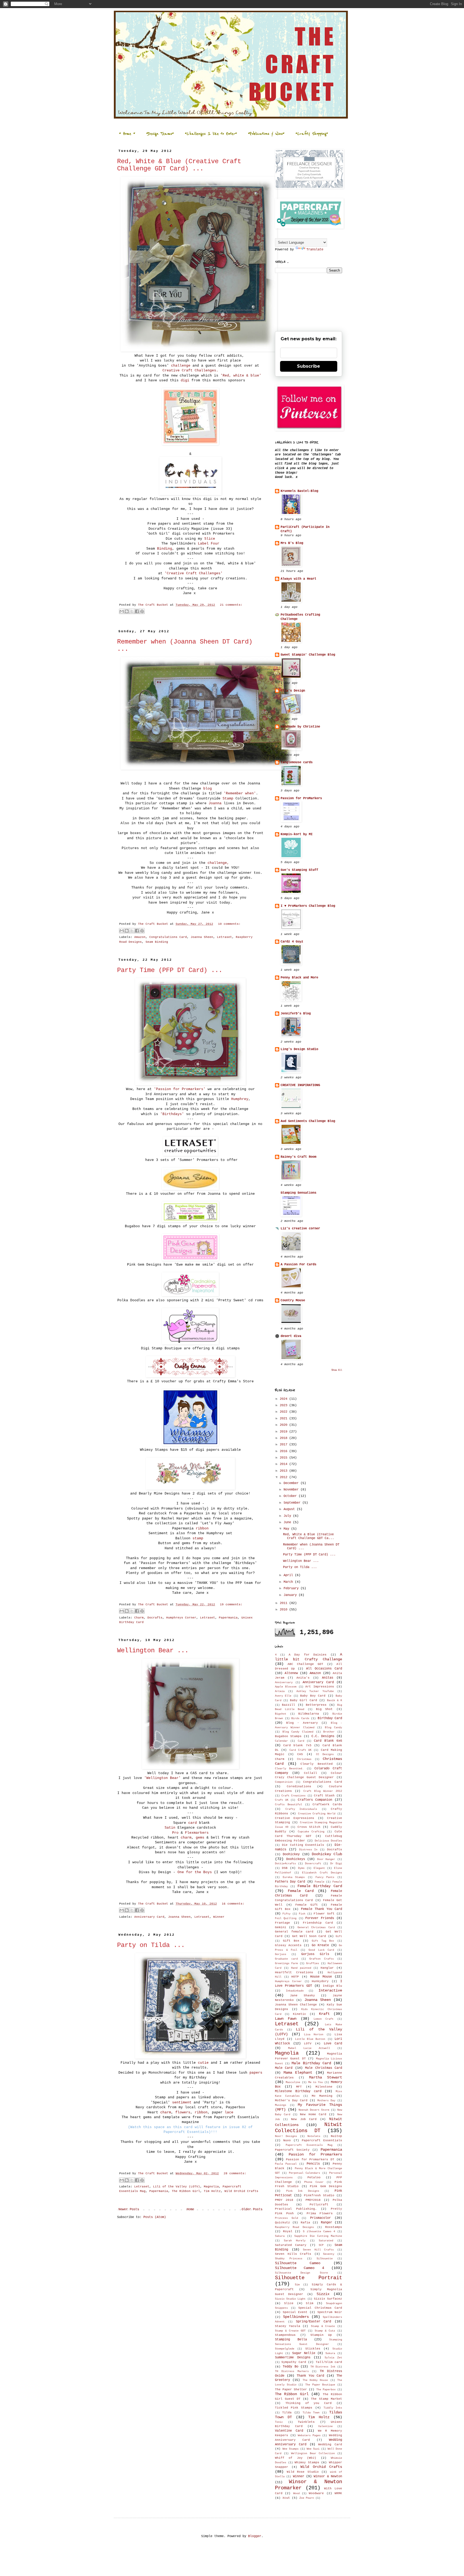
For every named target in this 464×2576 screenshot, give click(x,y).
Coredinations (299, 1786)
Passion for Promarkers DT (310, 2160)
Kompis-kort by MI (297, 834)
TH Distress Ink (323, 2367)
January (291, 1595)
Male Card (284, 2068)
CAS (300, 1754)
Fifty (287, 1914)
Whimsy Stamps (307, 2462)
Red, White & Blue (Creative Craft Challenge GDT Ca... (309, 1536)
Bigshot (281, 1714)
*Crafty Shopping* (312, 134)
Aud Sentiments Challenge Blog (308, 1121)
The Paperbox (326, 2390)
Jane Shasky (302, 1996)
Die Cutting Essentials (303, 1845)
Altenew (291, 1673)
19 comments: (231, 1605)
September (293, 1503)
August (290, 1509)
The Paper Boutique (320, 2385)
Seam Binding (157, 942)
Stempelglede (285, 2349)
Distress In (308, 1850)
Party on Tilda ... (151, 1945)
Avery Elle (283, 1696)
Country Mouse (293, 1300)
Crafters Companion (315, 1800)
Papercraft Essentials (322, 2140)
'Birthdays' (171, 1114)
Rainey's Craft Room (298, 1157)
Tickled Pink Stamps (294, 2408)
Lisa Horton (314, 2035)
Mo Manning (322, 2096)
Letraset (224, 937)
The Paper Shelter (291, 2389)
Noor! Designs (286, 2136)
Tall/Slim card (329, 2362)
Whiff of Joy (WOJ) (296, 2458)
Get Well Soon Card (309, 1936)
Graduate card (286, 1959)
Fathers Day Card (290, 1882)
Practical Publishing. (296, 2209)
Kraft (324, 2014)
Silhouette (325, 2259)
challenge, (219, 863)
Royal (288, 2231)
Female (320, 1882)
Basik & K (335, 1700)
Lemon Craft (324, 2019)
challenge (181, 366)
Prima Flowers (320, 2213)
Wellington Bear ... (153, 1651)
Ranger (327, 2223)
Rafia (305, 2223)
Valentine (325, 2426)
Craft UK (282, 1800)
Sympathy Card (294, 2362)
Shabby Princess (289, 2259)
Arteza (280, 1691)
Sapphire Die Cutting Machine (318, 2236)
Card (301, 1741)
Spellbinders (296, 2317)
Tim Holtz (212, 2191)
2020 (284, 1425)
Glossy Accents (288, 1945)
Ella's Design (293, 691)
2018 (284, 1438)
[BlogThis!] (127, 611)
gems (200, 1838)
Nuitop (336, 2136)
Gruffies (313, 1963)
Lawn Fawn (286, 2019)
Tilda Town (311, 2413)
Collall (311, 1773)
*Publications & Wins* (266, 134)
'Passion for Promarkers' (180, 1089)
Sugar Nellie (304, 2353)
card (193, 1823)
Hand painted (301, 1968)
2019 (284, 1432)
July (288, 1516)
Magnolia (211, 2187)
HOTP (295, 1977)
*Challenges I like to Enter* (211, 134)
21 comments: (231, 605)
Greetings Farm (286, 1963)
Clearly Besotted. (289, 1769)
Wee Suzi (313, 2449)
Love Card (333, 2044)
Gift (339, 1936)
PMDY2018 (313, 2200)
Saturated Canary (291, 2245)
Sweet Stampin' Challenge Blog (308, 655)
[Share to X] (132, 611)
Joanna (215, 803)
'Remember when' (240, 793)
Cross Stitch (309, 1827)
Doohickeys (296, 1859)
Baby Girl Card (303, 1700)
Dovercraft (313, 1864)
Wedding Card (330, 2445)
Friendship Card (318, 1923)
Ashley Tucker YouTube (315, 1691)
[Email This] (122, 611)
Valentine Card (289, 2431)
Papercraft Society (292, 2150)
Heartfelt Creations (294, 1972)
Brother (329, 1732)
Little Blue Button (310, 2039)
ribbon (202, 1528)
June (288, 1522)
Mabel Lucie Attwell (309, 2048)
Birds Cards (300, 1718)
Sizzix (323, 2294)
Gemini (281, 1927)
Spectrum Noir (330, 2312)
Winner (219, 1917)
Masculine (293, 2082)
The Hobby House (315, 2380)
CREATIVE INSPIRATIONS (300, 1085)
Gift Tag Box (323, 1941)
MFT (299, 2087)
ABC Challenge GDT (305, 1664)
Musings (281, 2105)
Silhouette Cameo (298, 2263)
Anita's (303, 1678)
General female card (294, 1932)
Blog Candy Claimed (298, 1732)
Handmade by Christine (300, 727)
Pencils (313, 2164)
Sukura (330, 2353)
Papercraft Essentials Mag (309, 2145)
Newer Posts (129, 2209)
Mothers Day (326, 2101)
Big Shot (325, 1709)
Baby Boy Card (313, 1696)
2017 (284, 1445)
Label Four (209, 544)
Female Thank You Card (322, 1909)
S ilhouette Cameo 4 (319, 2232)
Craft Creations (293, 1796)
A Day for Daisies (308, 1655)
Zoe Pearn (307, 2498)
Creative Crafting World (317, 1814)
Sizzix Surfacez (328, 2299)
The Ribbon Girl (186, 2191)
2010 (284, 1610)
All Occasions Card (324, 1669)
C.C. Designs (323, 1736)
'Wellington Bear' (164, 1778)
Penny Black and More (299, 978)
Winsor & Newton (328, 2476)
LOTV (308, 2044)
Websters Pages (309, 2436)
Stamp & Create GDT (290, 2331)
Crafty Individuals (301, 1809)
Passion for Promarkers (315, 2154)
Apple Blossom (286, 1687)
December (292, 1483)
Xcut (286, 2498)
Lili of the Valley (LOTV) (177, 2187)
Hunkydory (320, 1981)
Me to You (316, 2082)
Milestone (324, 2087)
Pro (175, 1833)
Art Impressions (320, 1687)
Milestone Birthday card (298, 2091)
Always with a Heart (298, 579)
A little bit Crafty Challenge (309, 1657)
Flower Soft (324, 1914)
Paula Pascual (286, 2164)
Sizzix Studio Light (290, 2299)
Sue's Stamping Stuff (299, 870)
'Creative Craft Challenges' (194, 573)
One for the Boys (195, 1872)
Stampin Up (321, 2335)
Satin (170, 1828)
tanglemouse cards (297, 762)
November (292, 1490)
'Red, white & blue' (241, 376)
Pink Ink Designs (303, 2191)
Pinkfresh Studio (319, 2195)
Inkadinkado (295, 1991)
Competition (284, 1782)
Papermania (228, 1618)
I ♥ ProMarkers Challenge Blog (308, 906)
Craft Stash (324, 1796)
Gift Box (291, 1941)
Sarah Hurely (295, 2241)
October (291, 1496)
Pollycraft (319, 2205)
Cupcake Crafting (311, 1832)
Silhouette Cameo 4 (300, 2268)
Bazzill (289, 1705)
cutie (203, 2063)
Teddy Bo (290, 2367)
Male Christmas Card (324, 2068)
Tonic (279, 2422)
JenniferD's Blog (296, 1014)
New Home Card (313, 2114)
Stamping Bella (291, 2340)
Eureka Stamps (294, 1877)
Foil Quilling (286, 1918)
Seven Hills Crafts (293, 2254)
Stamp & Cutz (325, 2331)
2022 (284, 1412)
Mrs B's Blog (292, 543)
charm (186, 1838)
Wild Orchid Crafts (241, 2191)
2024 (284, 1399)
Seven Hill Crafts (318, 2250)
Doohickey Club (327, 1854)
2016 (284, 1451)
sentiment (182, 2102)
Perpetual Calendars (305, 2173)
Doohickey (291, 1854)
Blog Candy (334, 1728)
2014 (284, 1464)
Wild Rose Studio (303, 2472)
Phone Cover (314, 2182)
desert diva (291, 1336)
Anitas (328, 1678)
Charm (139, 1618)
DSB (285, 1868)
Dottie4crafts (285, 1864)
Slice (210, 539)
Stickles (313, 2349)
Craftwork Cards (327, 1804)
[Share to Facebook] (137, 611)
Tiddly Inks (333, 2408)
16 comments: (233, 1904)
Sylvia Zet (334, 2358)
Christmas (304, 1759)
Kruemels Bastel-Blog (299, 491)
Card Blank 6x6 (328, 1741)
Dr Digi (336, 1864)
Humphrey (240, 1099)
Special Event (295, 2312)
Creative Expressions (295, 1818)
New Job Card (304, 2119)
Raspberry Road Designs (294, 2227)
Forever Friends (320, 1918)
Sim (297, 2285)
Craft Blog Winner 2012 (323, 1791)
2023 (284, 1405)
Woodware (316, 2493)
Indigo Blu (332, 1986)
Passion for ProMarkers (301, 798)
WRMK (338, 2493)
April (289, 1575)
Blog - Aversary (302, 1723)
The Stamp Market (327, 2399)
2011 (284, 1603)
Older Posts (252, 2209)
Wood (296, 2493)
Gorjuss (281, 1954)
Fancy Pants (325, 1877)
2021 (284, 1419)
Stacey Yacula (288, 2326)
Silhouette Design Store (301, 2273)
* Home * (127, 134)
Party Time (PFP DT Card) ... (170, 970)
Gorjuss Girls (315, 1954)
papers (256, 2073)
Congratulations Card (168, 937)
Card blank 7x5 (297, 1745)
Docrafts (155, 1618)
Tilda (287, 2413)
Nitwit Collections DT (309, 2128)
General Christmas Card (316, 1928)
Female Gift (307, 1905)
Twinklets (306, 2422)
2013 (284, 1471)
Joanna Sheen (202, 937)
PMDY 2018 (284, 2200)
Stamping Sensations (298, 1193)
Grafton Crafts (322, 1959)
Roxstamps (334, 2227)
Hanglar (327, 1968)
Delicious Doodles (328, 1841)
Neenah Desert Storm (314, 2110)
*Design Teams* (160, 134)
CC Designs (325, 1754)
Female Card (301, 1891)
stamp (199, 1538)
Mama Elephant (298, 2073)
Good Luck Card (321, 1950)
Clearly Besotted (317, 1764)
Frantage (282, 1923)
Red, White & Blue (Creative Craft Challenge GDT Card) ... (179, 165)
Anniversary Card (149, 1917)
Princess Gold (287, 2218)
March (289, 1582)
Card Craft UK (301, 1750)
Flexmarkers (197, 1833)
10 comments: (229, 924)
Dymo (301, 1868)
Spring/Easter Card (314, 2322)
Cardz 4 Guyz (292, 942)
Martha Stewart (326, 2077)
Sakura (280, 2236)
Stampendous (285, 2335)
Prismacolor (320, 2218)
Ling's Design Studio (299, 1049)
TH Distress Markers (292, 2371)
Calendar (281, 1741)
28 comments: (235, 2173)
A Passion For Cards (298, 1265)
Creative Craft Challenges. (190, 370)
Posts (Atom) (155, 2217)
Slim (310, 2303)
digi (185, 380)
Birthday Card (330, 1718)
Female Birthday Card (320, 1886)
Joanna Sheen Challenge (296, 2005)
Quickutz (282, 2223)
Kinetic (300, 2014)
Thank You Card (310, 2376)
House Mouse (321, 1977)
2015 (284, 1458)
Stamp (228, 799)
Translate (315, 250)
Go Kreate (320, 1945)
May (287, 1529)
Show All (337, 1370)
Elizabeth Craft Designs (322, 1873)
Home (190, 2209)
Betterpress (316, 1705)
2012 (284, 1477)
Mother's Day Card (291, 2100)
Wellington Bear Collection (313, 2453)
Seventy (329, 2254)
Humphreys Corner (181, 1618)
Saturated (326, 2241)
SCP (321, 2245)
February (292, 1588)
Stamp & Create (323, 2326)
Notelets (314, 2136)
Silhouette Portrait (309, 2278)
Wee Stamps (291, 2449)
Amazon (140, 937)
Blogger (255, 2536)
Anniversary (284, 1682)
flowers (183, 2112)
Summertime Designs (293, 2358)
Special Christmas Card (320, 2308)
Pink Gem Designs (326, 2186)
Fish (302, 1914)
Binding (165, 549)
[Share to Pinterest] (142, 611)
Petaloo (314, 2177)
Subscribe (309, 366)
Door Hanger (326, 1859)
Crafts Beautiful (289, 1805)
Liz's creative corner (300, 1229)
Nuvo (287, 2140)
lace (228, 2112)
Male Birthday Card (311, 2063)
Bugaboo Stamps (288, 1736)
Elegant (319, 1868)
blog (206, 789)
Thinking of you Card (309, 2403)
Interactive (330, 1990)
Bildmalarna (309, 1714)
